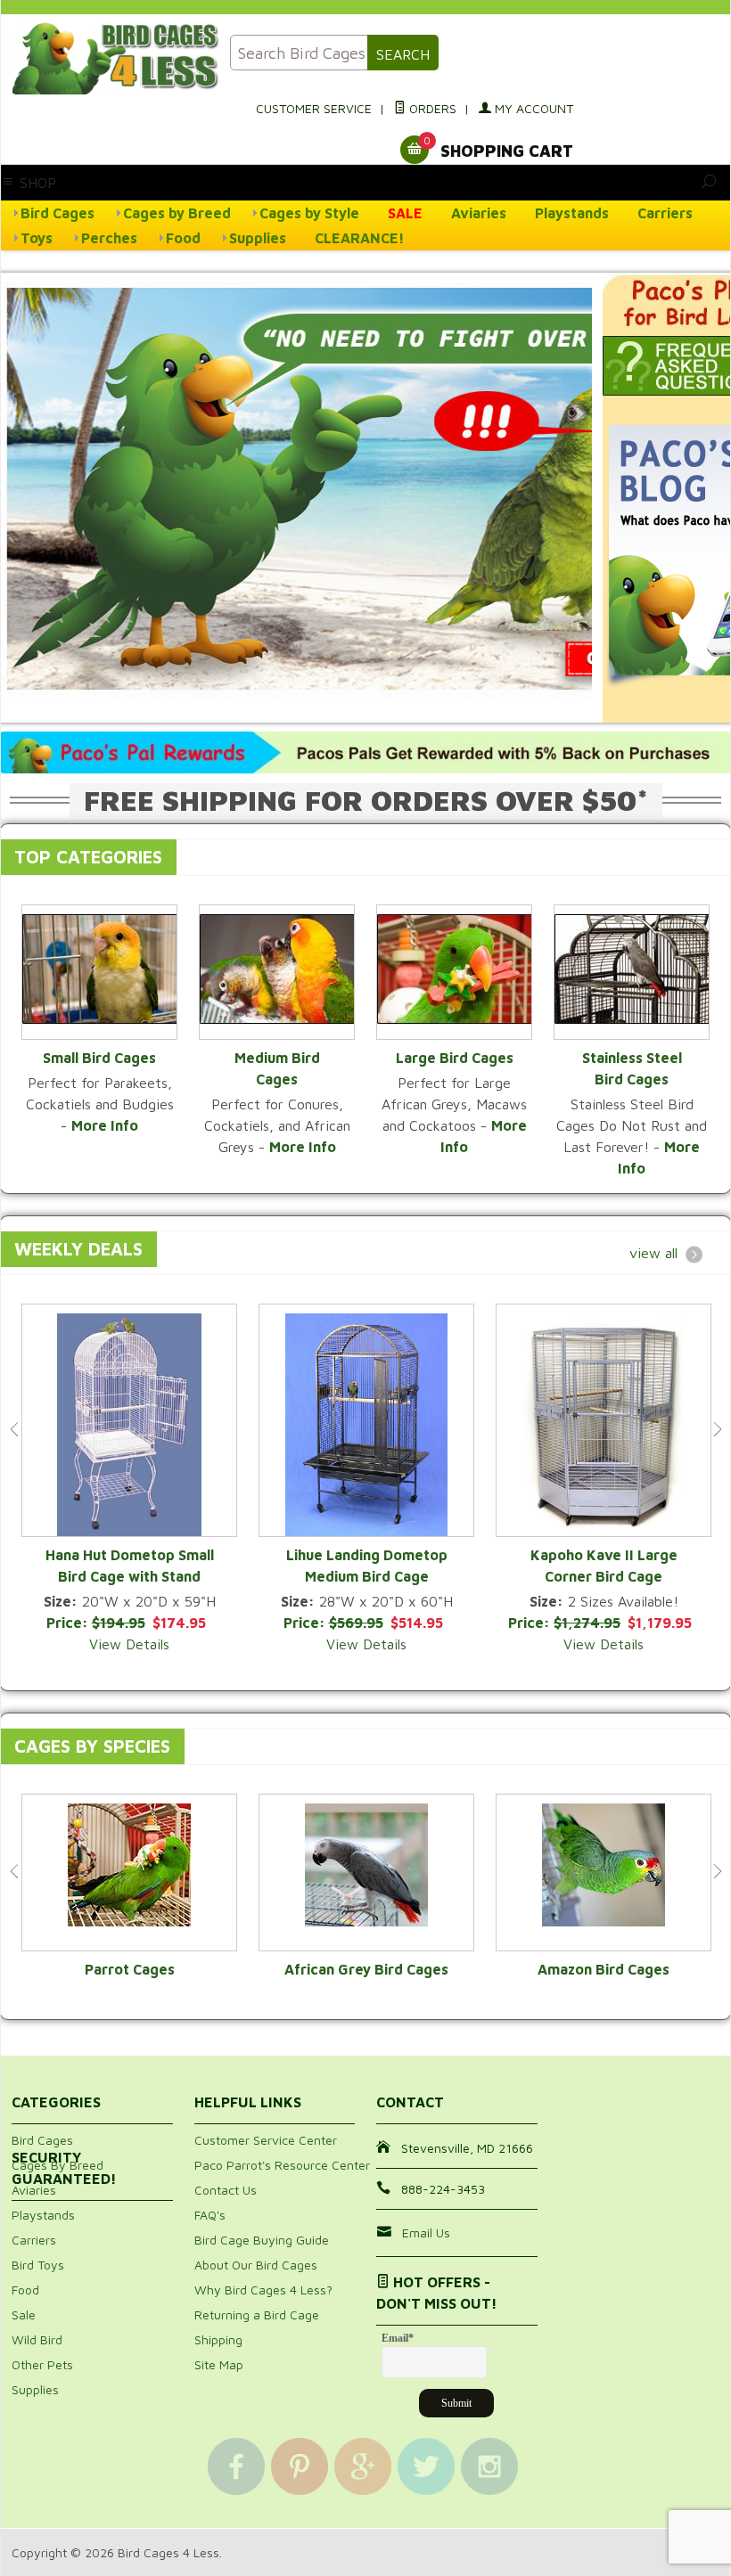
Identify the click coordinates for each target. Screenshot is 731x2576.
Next (717, 1429)
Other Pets (42, 2364)
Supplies (258, 238)
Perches (109, 238)
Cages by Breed (177, 213)
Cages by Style (309, 213)
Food (183, 238)
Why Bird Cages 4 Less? (263, 2290)
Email (398, 2338)
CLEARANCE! (360, 238)
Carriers (665, 213)
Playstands (572, 213)
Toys (37, 238)
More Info (105, 1125)
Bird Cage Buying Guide (262, 2240)
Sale (24, 2314)
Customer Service (314, 108)
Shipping (218, 2339)
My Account (532, 108)
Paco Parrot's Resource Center (282, 2165)
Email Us (426, 2233)
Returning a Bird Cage (257, 2314)
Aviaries (479, 213)
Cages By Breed (57, 2165)
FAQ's (210, 2215)
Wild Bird (37, 2339)
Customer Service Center (266, 2140)
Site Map (219, 2364)
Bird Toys (38, 2265)
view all (653, 1253)
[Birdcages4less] (110, 58)
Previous (14, 1429)
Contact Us (226, 2190)
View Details (129, 1644)
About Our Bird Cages (256, 2265)
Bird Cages (57, 213)
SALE (405, 213)
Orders (431, 108)
